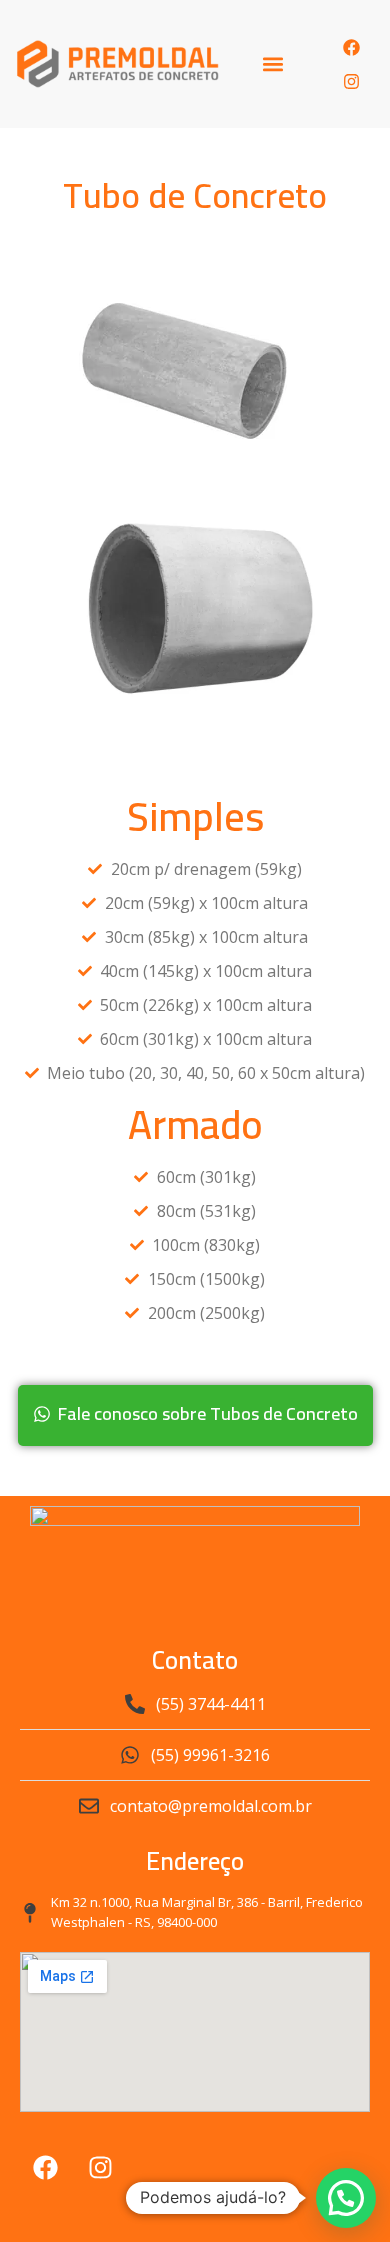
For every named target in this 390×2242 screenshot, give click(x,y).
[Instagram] (351, 81)
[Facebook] (351, 47)
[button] (273, 64)
